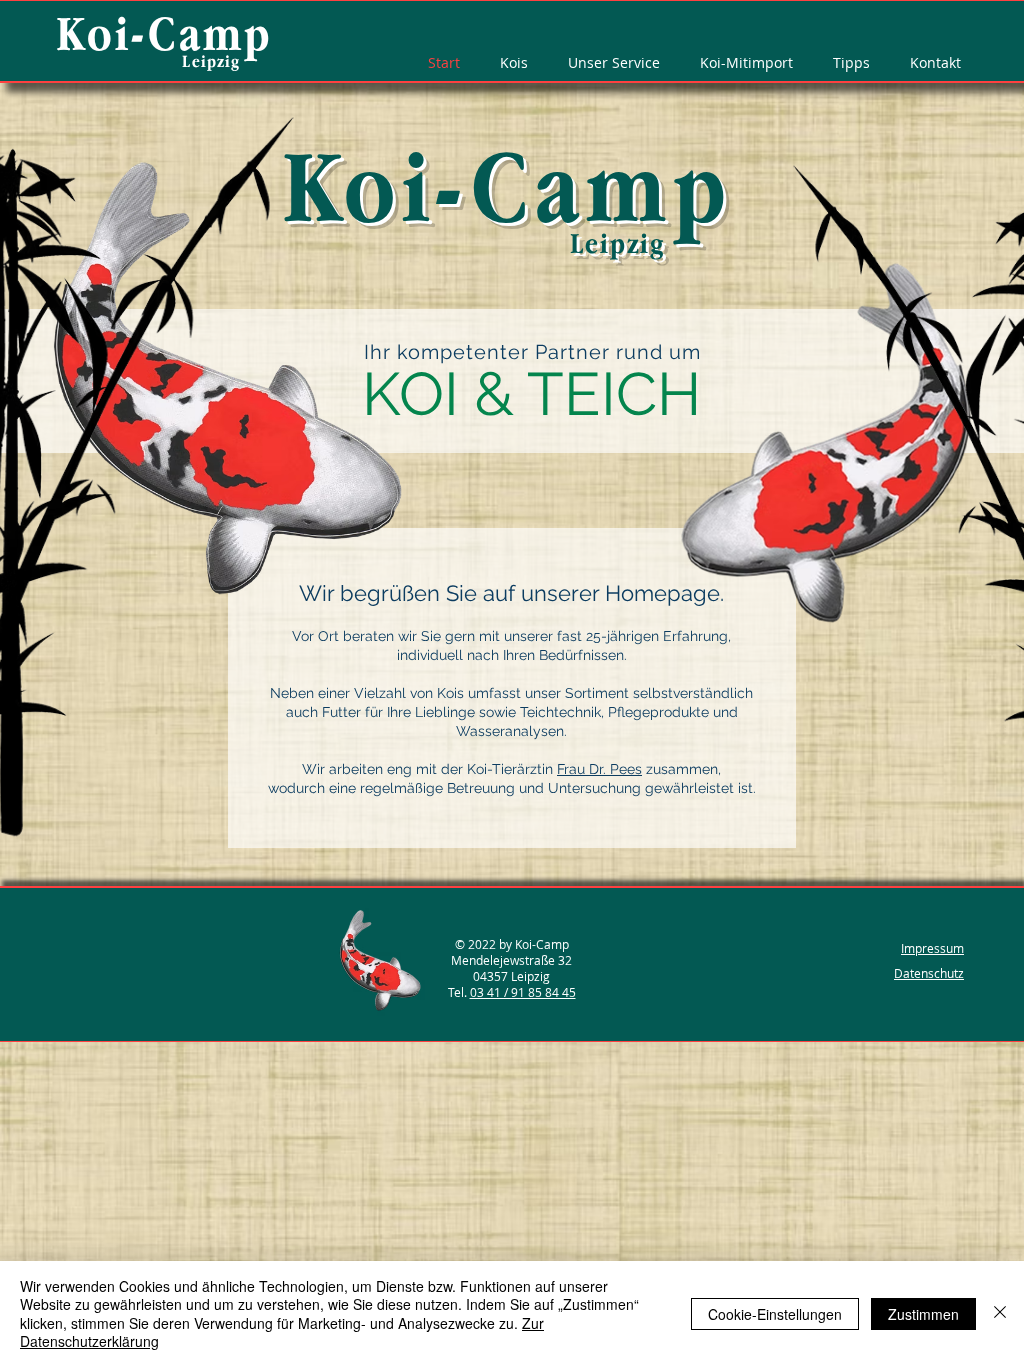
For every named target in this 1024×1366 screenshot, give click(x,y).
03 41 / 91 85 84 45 (523, 992)
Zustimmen (923, 1314)
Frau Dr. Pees (599, 769)
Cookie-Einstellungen (775, 1314)
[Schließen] (1000, 1313)
